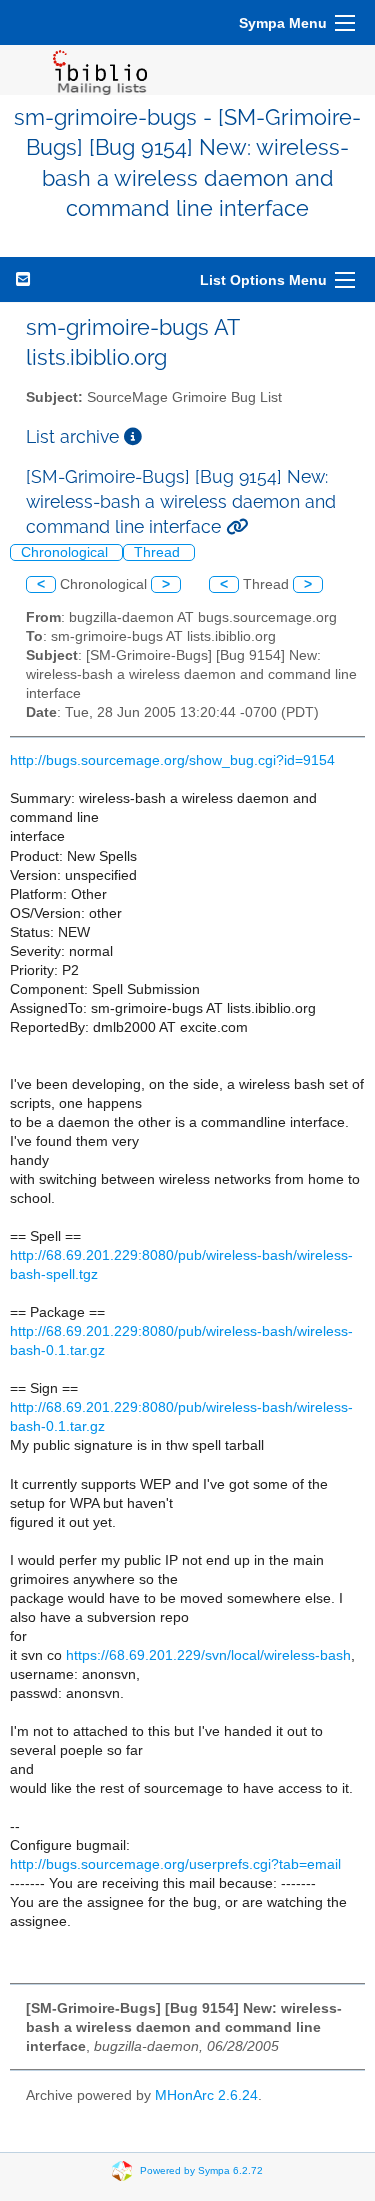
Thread (159, 552)
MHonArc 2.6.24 (206, 2095)
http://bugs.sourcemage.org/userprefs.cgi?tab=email (175, 1864)
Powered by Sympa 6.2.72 (201, 2170)
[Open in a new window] (133, 436)
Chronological (66, 552)
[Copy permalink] (237, 526)
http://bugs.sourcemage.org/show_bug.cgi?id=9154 (172, 760)
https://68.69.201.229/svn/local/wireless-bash (208, 1655)
